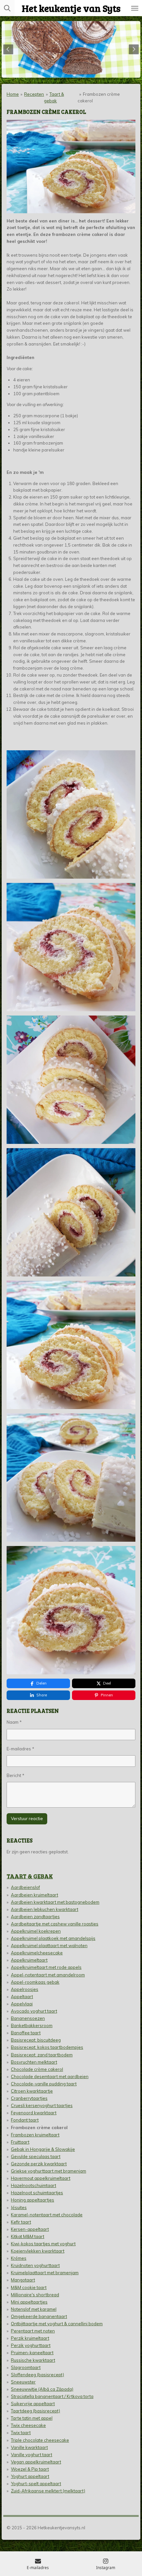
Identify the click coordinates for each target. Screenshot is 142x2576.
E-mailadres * (20, 1749)
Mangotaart (23, 2280)
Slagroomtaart (26, 2367)
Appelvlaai (22, 2004)
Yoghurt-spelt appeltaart (36, 2484)
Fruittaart (20, 2142)
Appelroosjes (25, 1989)
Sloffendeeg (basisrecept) (37, 2375)
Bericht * (16, 1775)
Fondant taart (25, 2120)
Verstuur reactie (27, 1818)
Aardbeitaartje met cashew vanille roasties (55, 1924)
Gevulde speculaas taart (36, 2156)
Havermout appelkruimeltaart (41, 2178)
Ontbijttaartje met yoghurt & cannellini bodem (57, 2324)
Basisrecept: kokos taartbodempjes (47, 2047)
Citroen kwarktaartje (32, 2091)
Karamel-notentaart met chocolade (47, 2215)
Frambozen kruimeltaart (35, 2135)
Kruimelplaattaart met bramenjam (45, 2273)
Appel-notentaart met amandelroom (48, 1975)
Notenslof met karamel (34, 2309)
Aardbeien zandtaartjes (35, 1917)
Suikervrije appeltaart (33, 2404)
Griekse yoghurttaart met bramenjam (49, 2171)
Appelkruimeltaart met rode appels (46, 1967)
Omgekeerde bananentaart (39, 2316)
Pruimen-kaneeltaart (32, 2353)
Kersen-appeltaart (30, 2229)
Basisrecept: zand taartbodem (42, 2055)
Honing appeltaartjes (33, 2200)
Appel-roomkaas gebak (35, 1982)
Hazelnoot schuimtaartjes (37, 2193)
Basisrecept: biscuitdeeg (36, 2040)
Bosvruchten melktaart (34, 2062)
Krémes (19, 2258)
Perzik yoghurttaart (31, 2345)
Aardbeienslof (25, 1887)
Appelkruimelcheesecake (37, 1953)
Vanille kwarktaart (29, 2447)
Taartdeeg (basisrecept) (35, 2411)
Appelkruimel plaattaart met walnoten (49, 1945)
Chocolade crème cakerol (37, 2069)
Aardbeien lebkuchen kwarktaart (45, 1909)
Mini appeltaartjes (29, 2302)
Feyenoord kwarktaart (34, 2113)
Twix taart (21, 2433)
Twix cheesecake (28, 2425)
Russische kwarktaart (33, 2360)
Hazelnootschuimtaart (34, 2185)
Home (13, 94)
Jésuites (19, 2207)
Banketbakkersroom (32, 2025)
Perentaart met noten (33, 2331)
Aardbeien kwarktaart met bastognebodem (55, 1902)
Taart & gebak (30, 1876)
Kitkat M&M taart (28, 2236)
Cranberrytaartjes (29, 2098)
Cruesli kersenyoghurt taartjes (42, 2105)
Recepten (34, 94)
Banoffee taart (26, 2033)
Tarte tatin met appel (32, 2418)
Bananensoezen (28, 2018)
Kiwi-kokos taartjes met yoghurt (43, 2244)
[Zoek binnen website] (7, 8)
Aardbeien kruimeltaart (35, 1895)
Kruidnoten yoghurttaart (35, 2265)
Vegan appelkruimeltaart (36, 2462)
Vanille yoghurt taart (32, 2455)
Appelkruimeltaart (29, 1960)
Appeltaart (22, 1996)
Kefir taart (21, 2222)
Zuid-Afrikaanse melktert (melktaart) (48, 2491)
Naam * (14, 1722)
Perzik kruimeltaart (30, 2338)
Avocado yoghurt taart (34, 2011)
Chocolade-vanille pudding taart (44, 2084)
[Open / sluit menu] (135, 8)
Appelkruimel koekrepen (36, 1931)
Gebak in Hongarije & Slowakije (43, 2149)
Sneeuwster (23, 2382)
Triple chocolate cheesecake (40, 2440)
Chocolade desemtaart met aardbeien (50, 2076)
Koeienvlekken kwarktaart (38, 2251)
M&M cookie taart (29, 2287)
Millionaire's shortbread (35, 2295)
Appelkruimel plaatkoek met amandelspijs (53, 1938)
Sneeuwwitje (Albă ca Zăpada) (42, 2389)
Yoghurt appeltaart (30, 2476)
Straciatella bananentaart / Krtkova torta (52, 2396)
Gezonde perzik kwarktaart (39, 2164)
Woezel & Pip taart (30, 2469)
